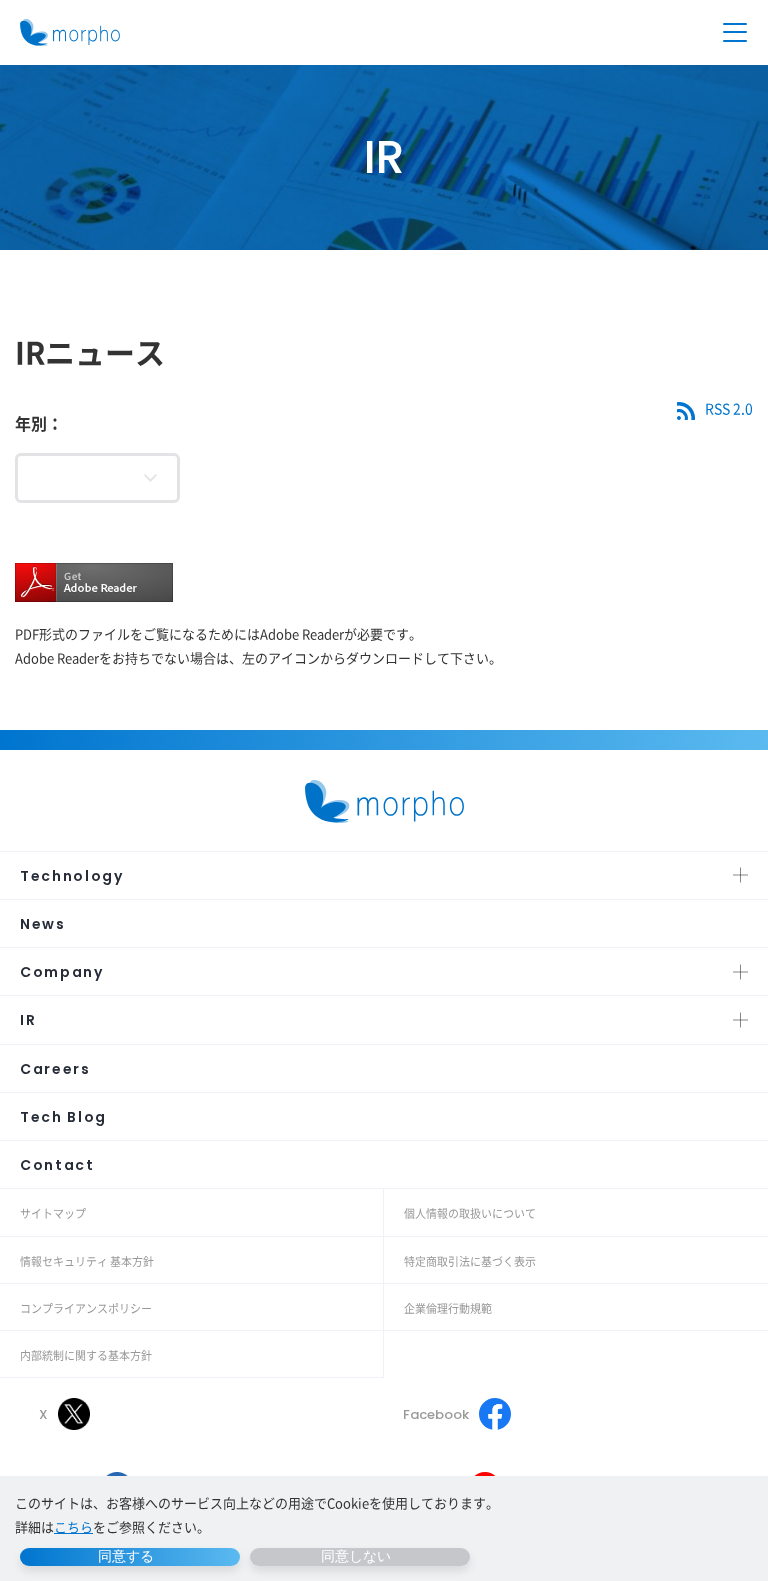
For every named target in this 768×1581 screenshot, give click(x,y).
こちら (73, 1526)
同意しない (356, 1556)
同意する (126, 1556)
